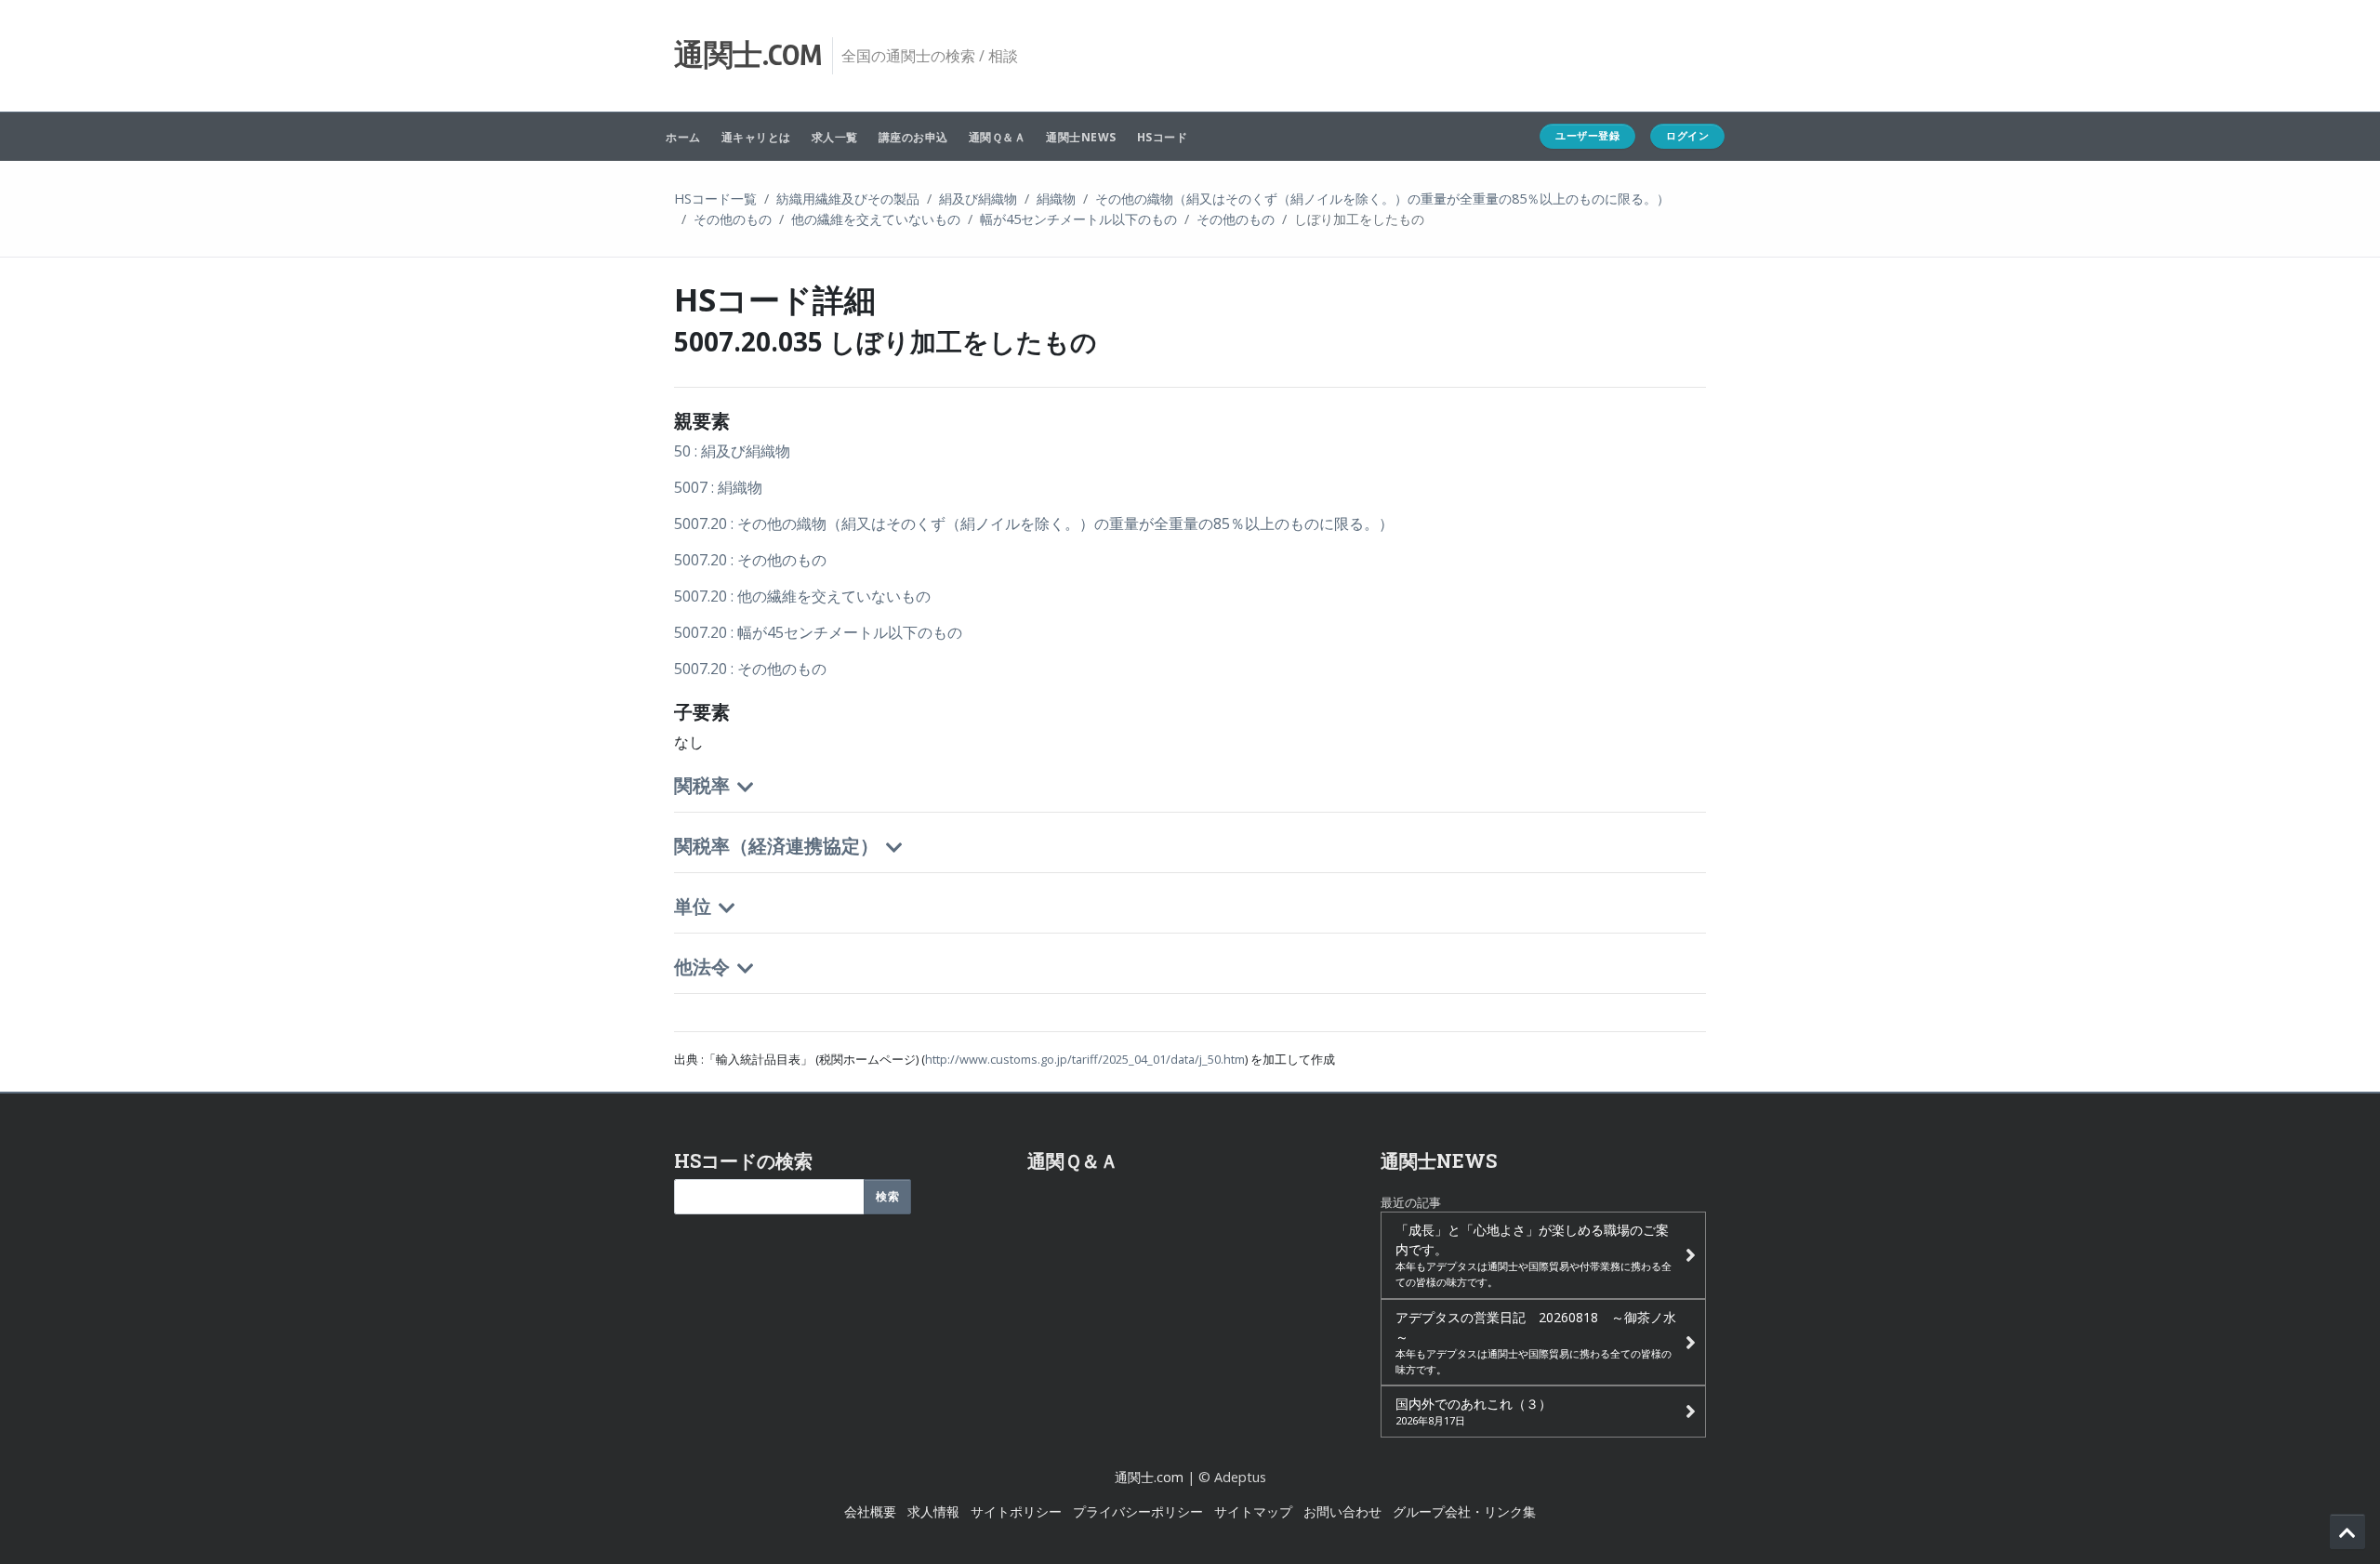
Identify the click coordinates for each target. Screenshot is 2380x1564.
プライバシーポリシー (1138, 1511)
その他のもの (733, 219)
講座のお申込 (913, 137)
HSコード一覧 (715, 199)
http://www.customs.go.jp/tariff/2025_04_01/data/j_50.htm (1085, 1059)
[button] (1190, 801)
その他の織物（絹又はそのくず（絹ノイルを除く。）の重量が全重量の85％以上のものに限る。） (1382, 199)
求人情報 (933, 1511)
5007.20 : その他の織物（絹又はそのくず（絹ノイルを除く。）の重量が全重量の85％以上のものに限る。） (1034, 524)
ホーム (683, 137)
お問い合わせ (1342, 1511)
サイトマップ (1253, 1511)
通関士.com (1149, 1477)
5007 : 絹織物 (718, 487)
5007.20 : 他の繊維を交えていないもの (802, 596)
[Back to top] (2347, 1531)
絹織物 (1056, 199)
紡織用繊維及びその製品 (848, 199)
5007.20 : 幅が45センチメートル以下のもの (818, 632)
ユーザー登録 (1587, 135)
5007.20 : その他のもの (750, 560)
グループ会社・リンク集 (1464, 1511)
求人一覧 (835, 137)
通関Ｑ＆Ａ (998, 137)
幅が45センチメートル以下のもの (1078, 219)
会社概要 (870, 1511)
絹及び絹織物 (978, 199)
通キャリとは (756, 137)
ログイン (1687, 135)
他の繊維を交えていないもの (876, 219)
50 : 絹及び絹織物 (732, 451)
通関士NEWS (1081, 137)
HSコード (1163, 137)
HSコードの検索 (743, 1160)
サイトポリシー (1016, 1511)
